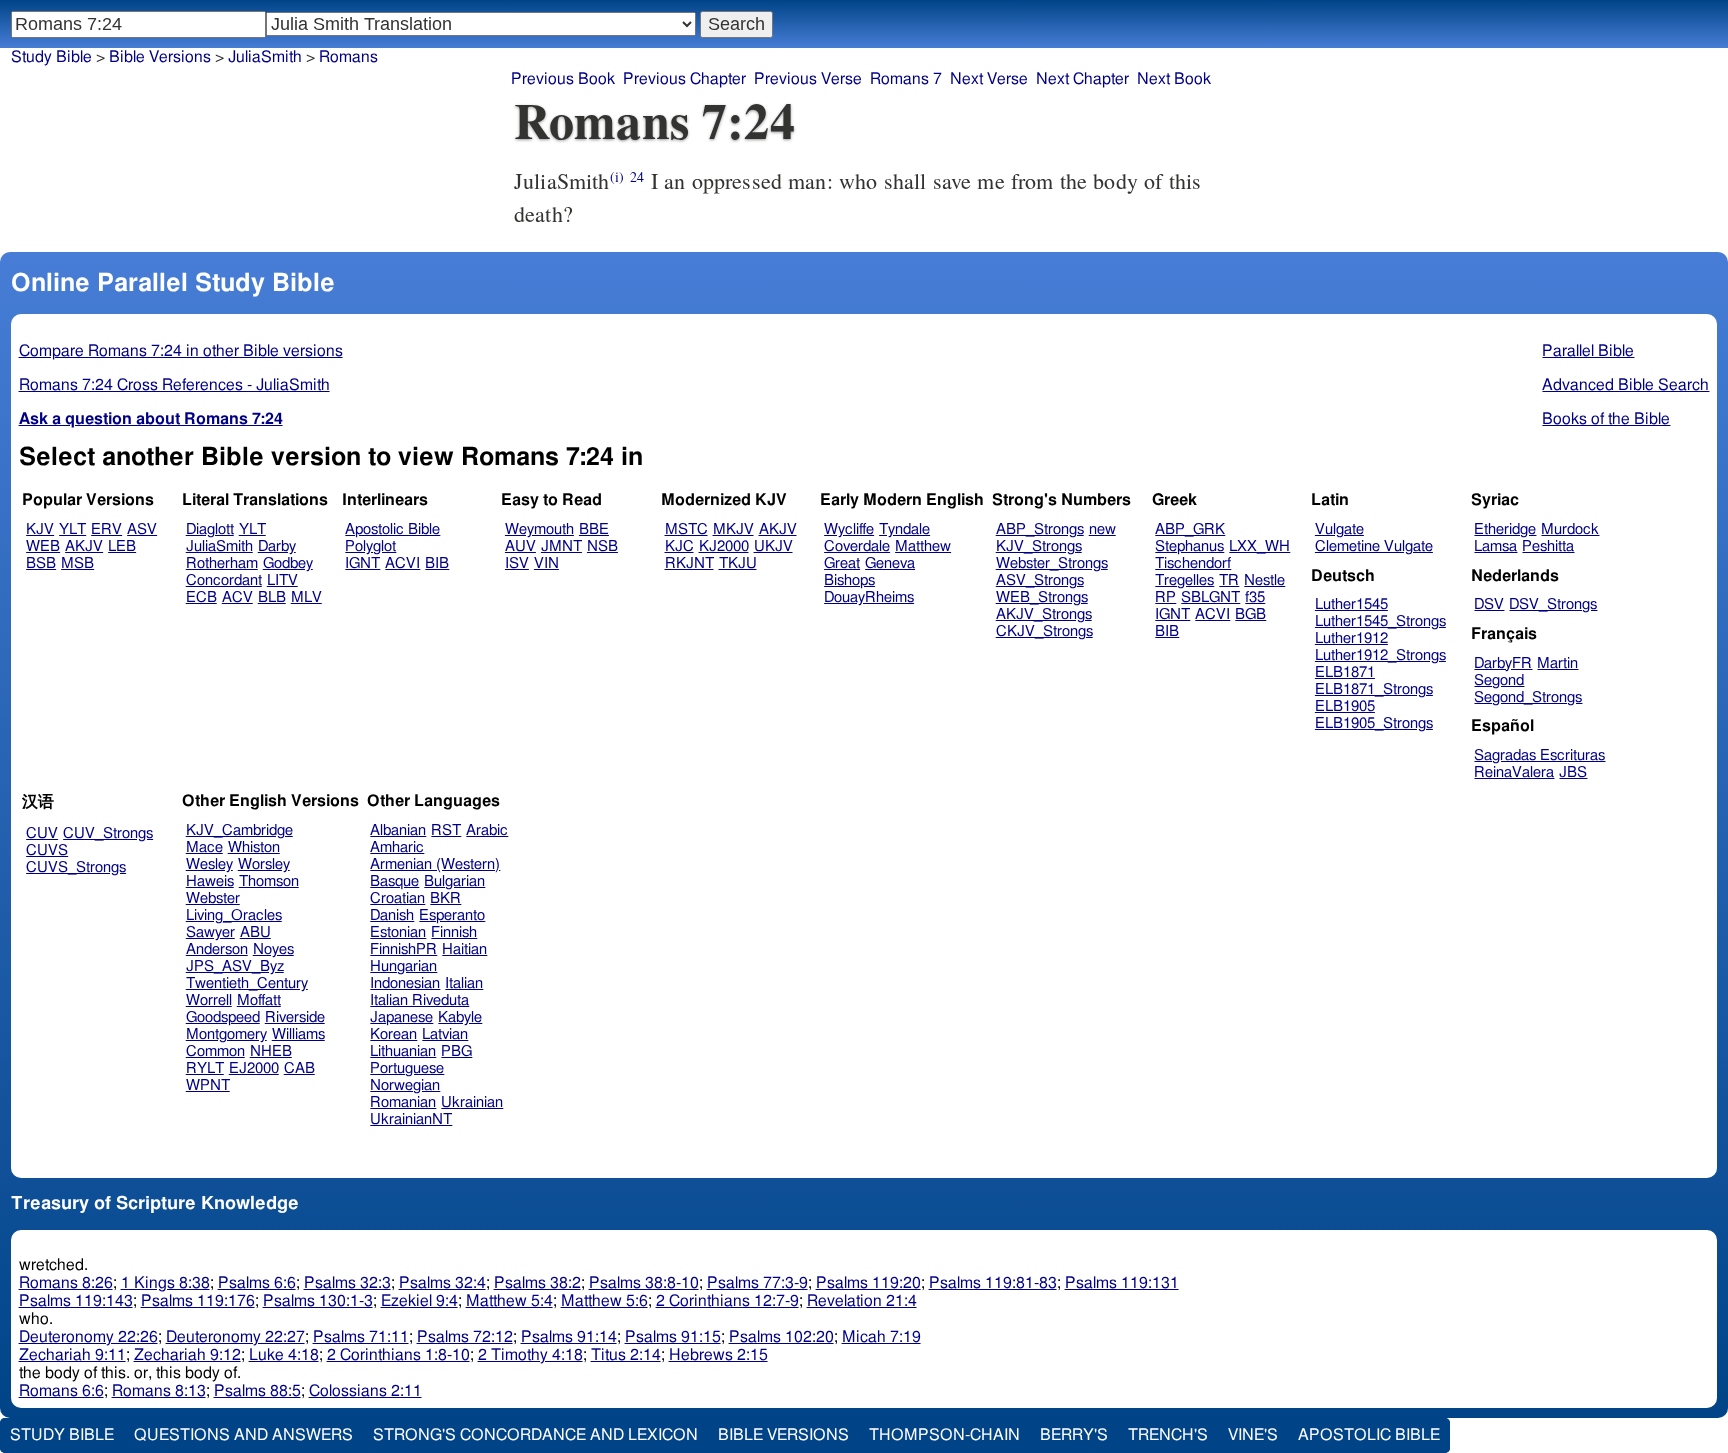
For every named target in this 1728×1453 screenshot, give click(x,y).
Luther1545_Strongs (1380, 621)
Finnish (454, 932)
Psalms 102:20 (781, 1337)
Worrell (209, 1000)
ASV (142, 529)
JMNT (561, 546)
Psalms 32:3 (347, 1283)
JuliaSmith (265, 57)
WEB (43, 546)
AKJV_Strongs (1044, 614)
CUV (42, 833)
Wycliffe (849, 529)
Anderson (217, 949)
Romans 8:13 (159, 1391)
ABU (255, 932)
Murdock (1570, 529)
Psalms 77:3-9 (757, 1283)
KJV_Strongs (1039, 546)
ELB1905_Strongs (1374, 723)
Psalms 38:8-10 (644, 1283)
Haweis (210, 881)
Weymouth (539, 529)
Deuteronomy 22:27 (235, 1337)
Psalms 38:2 (537, 1283)
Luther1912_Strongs (1380, 655)
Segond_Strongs (1528, 697)
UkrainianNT (411, 1119)
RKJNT (689, 563)
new (1102, 529)
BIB (437, 563)
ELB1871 (1345, 672)
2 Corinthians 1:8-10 (398, 1355)
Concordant (224, 580)
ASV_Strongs (1040, 580)
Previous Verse (808, 79)
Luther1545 (1351, 604)
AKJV (84, 546)
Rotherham (222, 563)
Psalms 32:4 (442, 1283)
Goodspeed (223, 1017)
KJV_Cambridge (239, 830)
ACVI (402, 563)
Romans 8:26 (66, 1283)
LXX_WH (1259, 546)
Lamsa (1495, 546)
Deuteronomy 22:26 (88, 1337)
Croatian (397, 898)
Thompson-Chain (944, 1435)
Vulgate (1339, 529)
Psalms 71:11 (361, 1337)
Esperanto (452, 915)
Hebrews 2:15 (718, 1355)
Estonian (398, 932)
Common (215, 1051)
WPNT (208, 1085)
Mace (204, 847)
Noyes (273, 949)
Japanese (401, 1017)
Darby (277, 546)
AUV (520, 546)
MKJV (733, 529)
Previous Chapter (684, 79)
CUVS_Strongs (76, 867)
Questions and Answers (243, 1435)
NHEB (271, 1051)
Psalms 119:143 (76, 1301)
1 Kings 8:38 (165, 1283)
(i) (617, 176)
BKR (445, 898)
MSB (77, 563)
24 (637, 176)
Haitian (464, 949)
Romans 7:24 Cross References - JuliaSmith (174, 385)
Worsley (264, 864)
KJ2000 (724, 546)
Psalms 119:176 (198, 1301)
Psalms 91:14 (569, 1337)
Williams (298, 1034)
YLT (72, 529)
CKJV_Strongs (1044, 631)
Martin (1557, 663)
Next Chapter (1082, 79)
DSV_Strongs (1553, 604)
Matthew (923, 546)
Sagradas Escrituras (1539, 755)
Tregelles (1184, 580)
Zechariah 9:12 (187, 1355)
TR (1229, 580)
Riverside (295, 1017)
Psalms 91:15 (673, 1337)
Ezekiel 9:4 (419, 1301)
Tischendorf (1193, 563)
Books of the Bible (1606, 419)
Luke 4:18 (284, 1355)
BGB (1250, 614)
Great (842, 563)
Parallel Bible (1588, 351)
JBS (1573, 772)
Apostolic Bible (1369, 1435)
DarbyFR (1503, 663)
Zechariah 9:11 (72, 1355)
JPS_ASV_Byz (235, 966)
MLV (306, 597)
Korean (393, 1034)
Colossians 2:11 (365, 1391)
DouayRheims (869, 597)
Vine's (1253, 1435)
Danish (392, 915)
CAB (299, 1068)
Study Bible (51, 57)
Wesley (209, 864)
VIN (546, 563)
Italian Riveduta (419, 1000)
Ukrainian (472, 1102)
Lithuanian (403, 1051)
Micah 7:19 (881, 1337)
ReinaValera (1514, 772)
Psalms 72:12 (465, 1337)
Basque (394, 881)
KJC (679, 546)
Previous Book (563, 79)
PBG (456, 1051)
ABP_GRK (1190, 529)
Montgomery (226, 1034)
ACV (237, 597)
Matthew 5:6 (604, 1301)
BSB (41, 563)
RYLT (205, 1068)
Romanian (403, 1102)
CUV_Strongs (108, 833)
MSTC (686, 529)
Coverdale (857, 546)
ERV (106, 529)
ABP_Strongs (1040, 529)
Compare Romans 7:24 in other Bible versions (181, 351)
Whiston (254, 847)
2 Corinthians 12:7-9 (727, 1301)
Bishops (849, 580)
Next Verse (989, 79)
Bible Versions (160, 57)
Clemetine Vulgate (1374, 546)
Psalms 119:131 (1122, 1283)
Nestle (1264, 580)
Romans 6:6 (61, 1391)
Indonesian (405, 983)
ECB (201, 597)
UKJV (773, 546)
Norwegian (405, 1085)
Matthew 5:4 (509, 1301)
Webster (213, 898)
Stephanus (1189, 546)
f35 (1255, 597)
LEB (122, 546)
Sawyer (210, 932)
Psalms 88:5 (257, 1391)
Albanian (398, 830)
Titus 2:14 (626, 1355)
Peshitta (1548, 546)
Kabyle (460, 1017)
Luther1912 (1351, 638)
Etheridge (1505, 529)
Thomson (269, 881)
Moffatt (259, 1000)
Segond (1499, 680)
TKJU (738, 563)
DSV (1489, 604)
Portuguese (407, 1068)
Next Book (1174, 79)
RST (446, 830)
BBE (594, 529)
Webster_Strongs (1052, 563)
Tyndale (904, 529)
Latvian (445, 1034)
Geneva (890, 563)
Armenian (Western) (435, 864)
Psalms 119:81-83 (993, 1283)
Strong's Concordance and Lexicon (535, 1435)
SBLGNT (1210, 597)
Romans (348, 57)
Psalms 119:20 (868, 1283)
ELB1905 (1345, 706)
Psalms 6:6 (257, 1283)
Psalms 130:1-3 (318, 1301)
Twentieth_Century (247, 983)
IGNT (362, 563)
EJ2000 (254, 1068)
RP (1165, 597)
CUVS (47, 850)
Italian (464, 983)
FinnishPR (403, 949)
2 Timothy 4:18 (530, 1355)
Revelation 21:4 (862, 1301)
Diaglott (210, 529)
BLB (272, 597)
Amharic (397, 847)
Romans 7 (906, 79)
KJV (40, 529)
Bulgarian (454, 881)
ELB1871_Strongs (1374, 689)
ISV (517, 563)
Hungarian (403, 966)
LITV (282, 580)
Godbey (288, 563)
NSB (602, 546)
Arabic (487, 830)
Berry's (1074, 1435)
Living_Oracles (234, 915)
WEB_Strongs (1042, 597)
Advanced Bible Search (1625, 385)
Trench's (1168, 1435)
